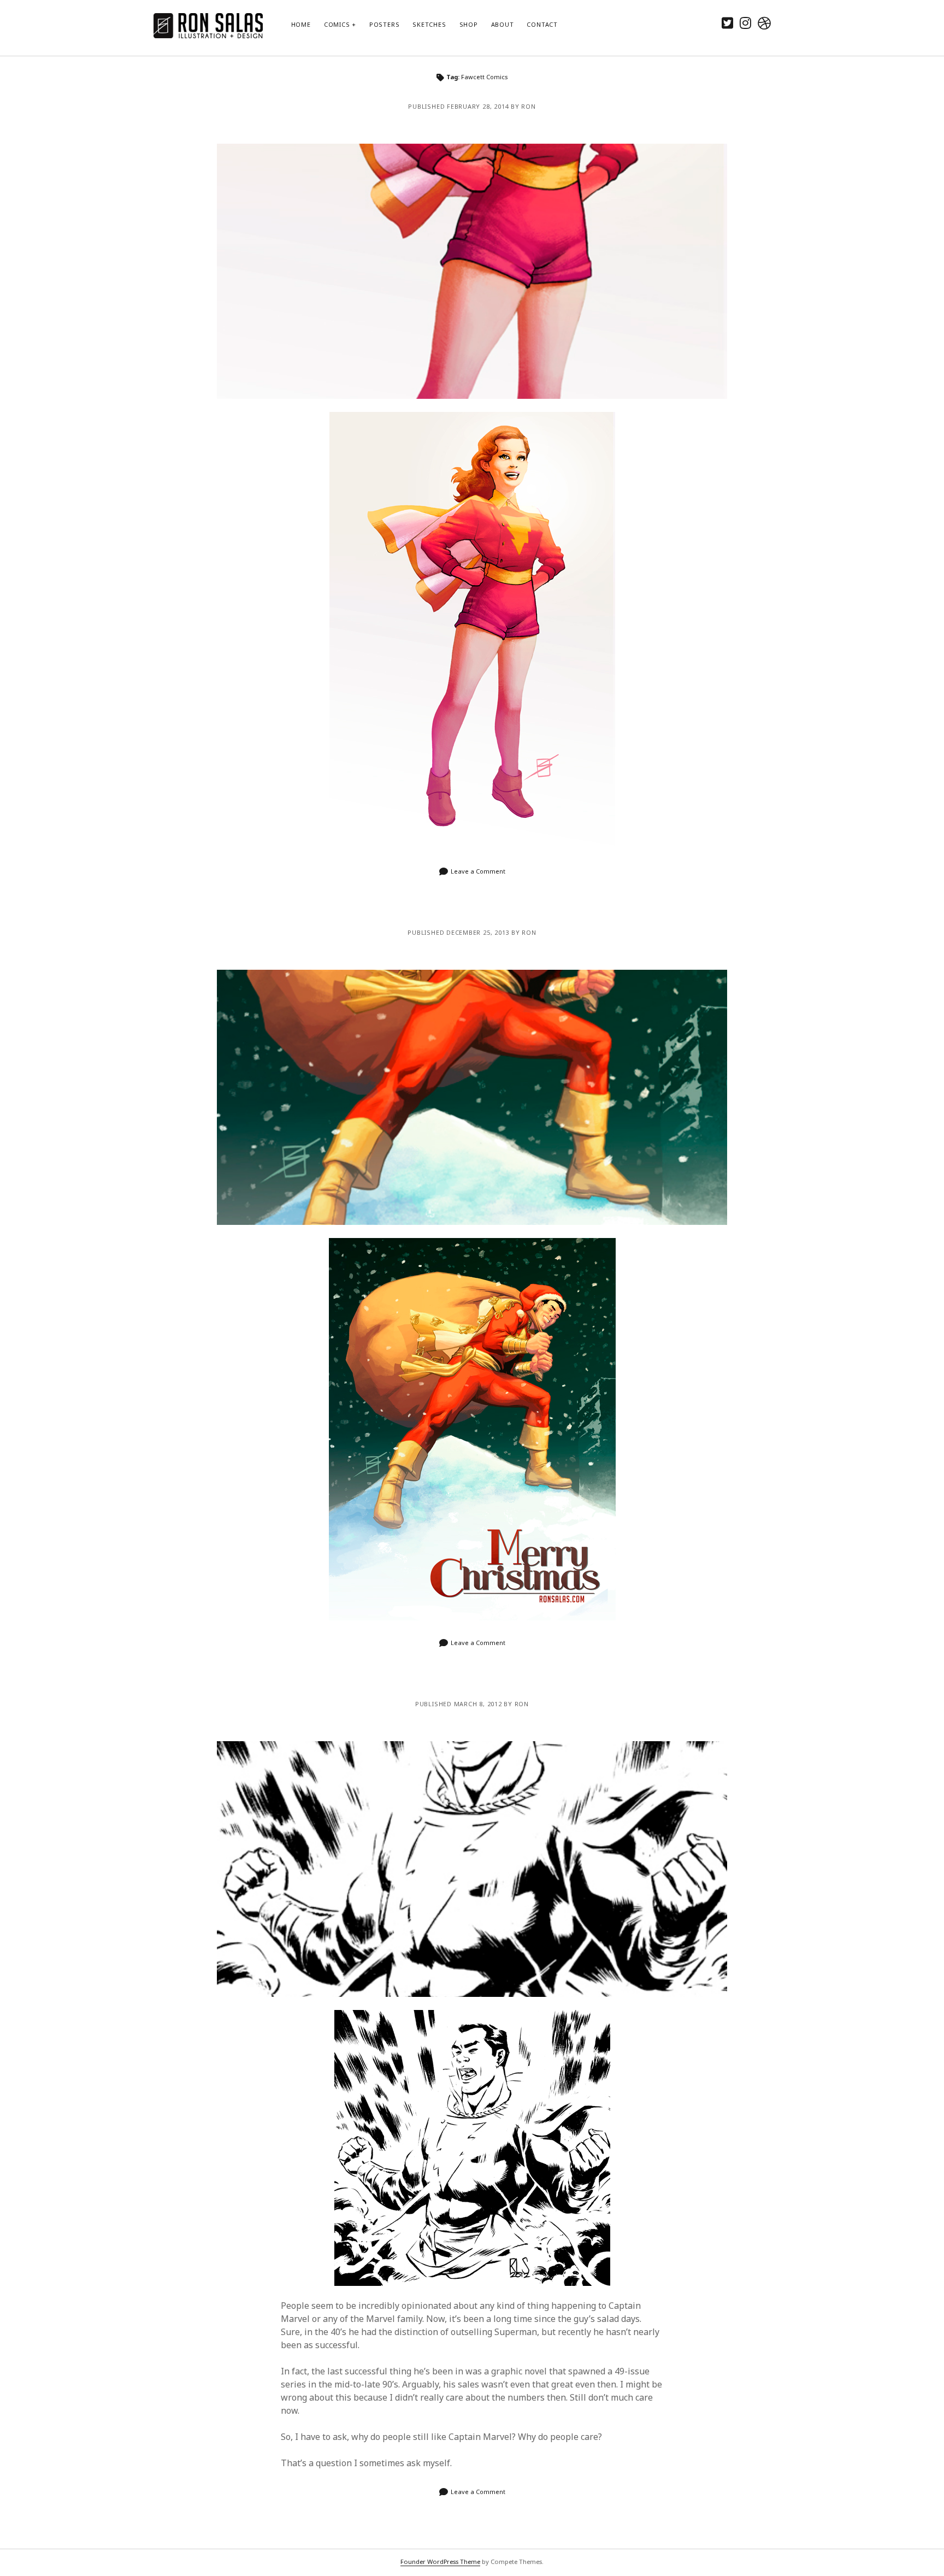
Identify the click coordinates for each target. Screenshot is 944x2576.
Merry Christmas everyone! (472, 1097)
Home (301, 24)
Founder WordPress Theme (440, 2562)
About (503, 24)
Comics (337, 24)
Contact (542, 24)
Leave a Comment (478, 871)
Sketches (429, 24)
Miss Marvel (472, 271)
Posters (384, 24)
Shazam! (472, 1869)
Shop (469, 24)
